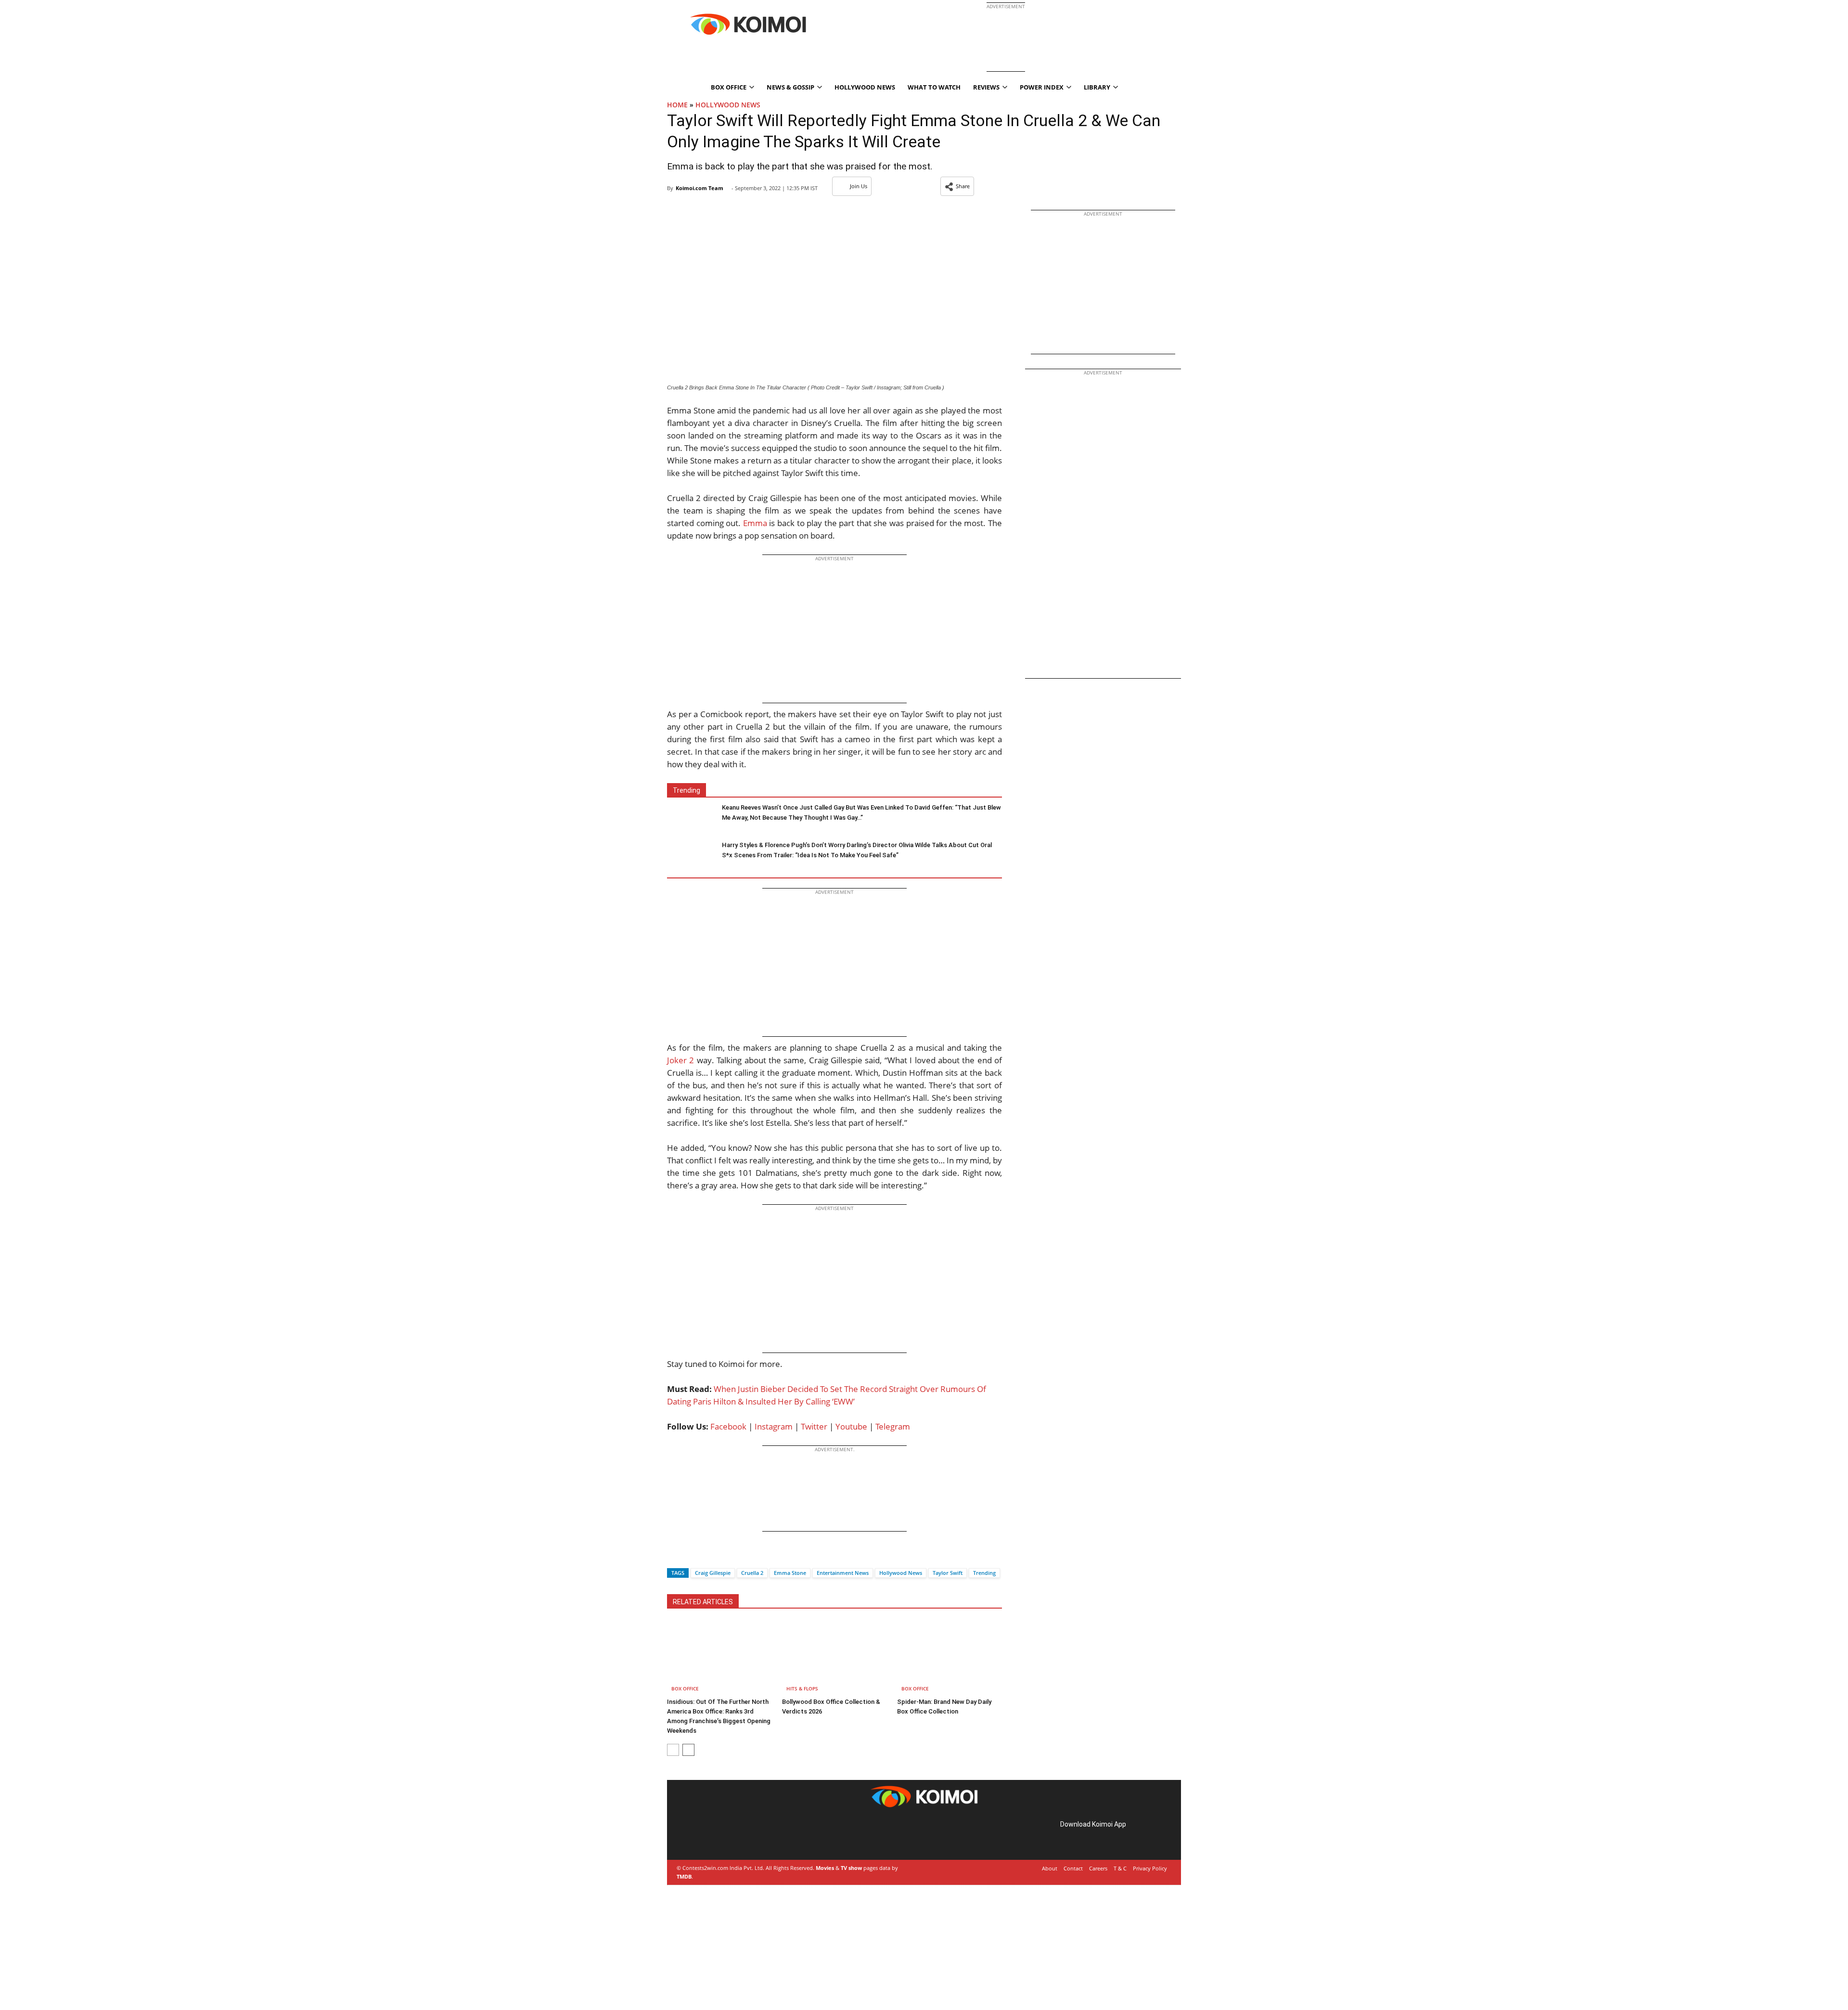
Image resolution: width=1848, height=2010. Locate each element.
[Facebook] (674, 1556)
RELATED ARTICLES (703, 1602)
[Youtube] (746, 1835)
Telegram (893, 1426)
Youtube (851, 1426)
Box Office (685, 1688)
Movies (825, 1868)
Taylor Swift (948, 1573)
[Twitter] (691, 1556)
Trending (984, 1573)
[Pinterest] (719, 1835)
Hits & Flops (802, 1688)
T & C (1120, 1868)
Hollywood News (865, 87)
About (1050, 1868)
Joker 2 (680, 1060)
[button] (957, 186)
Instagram (774, 1426)
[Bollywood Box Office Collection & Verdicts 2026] (834, 1658)
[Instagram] (706, 1835)
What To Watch (934, 87)
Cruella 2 (752, 1573)
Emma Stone (790, 1573)
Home (677, 105)
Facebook (728, 1426)
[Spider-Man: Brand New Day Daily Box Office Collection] (950, 1658)
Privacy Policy (1150, 1868)
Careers (1098, 1868)
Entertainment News (843, 1573)
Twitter (814, 1426)
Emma (755, 523)
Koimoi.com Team (699, 188)
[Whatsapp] (707, 1556)
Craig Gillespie (713, 1573)
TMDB (684, 1876)
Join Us (859, 186)
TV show (851, 1868)
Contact (1073, 1868)
